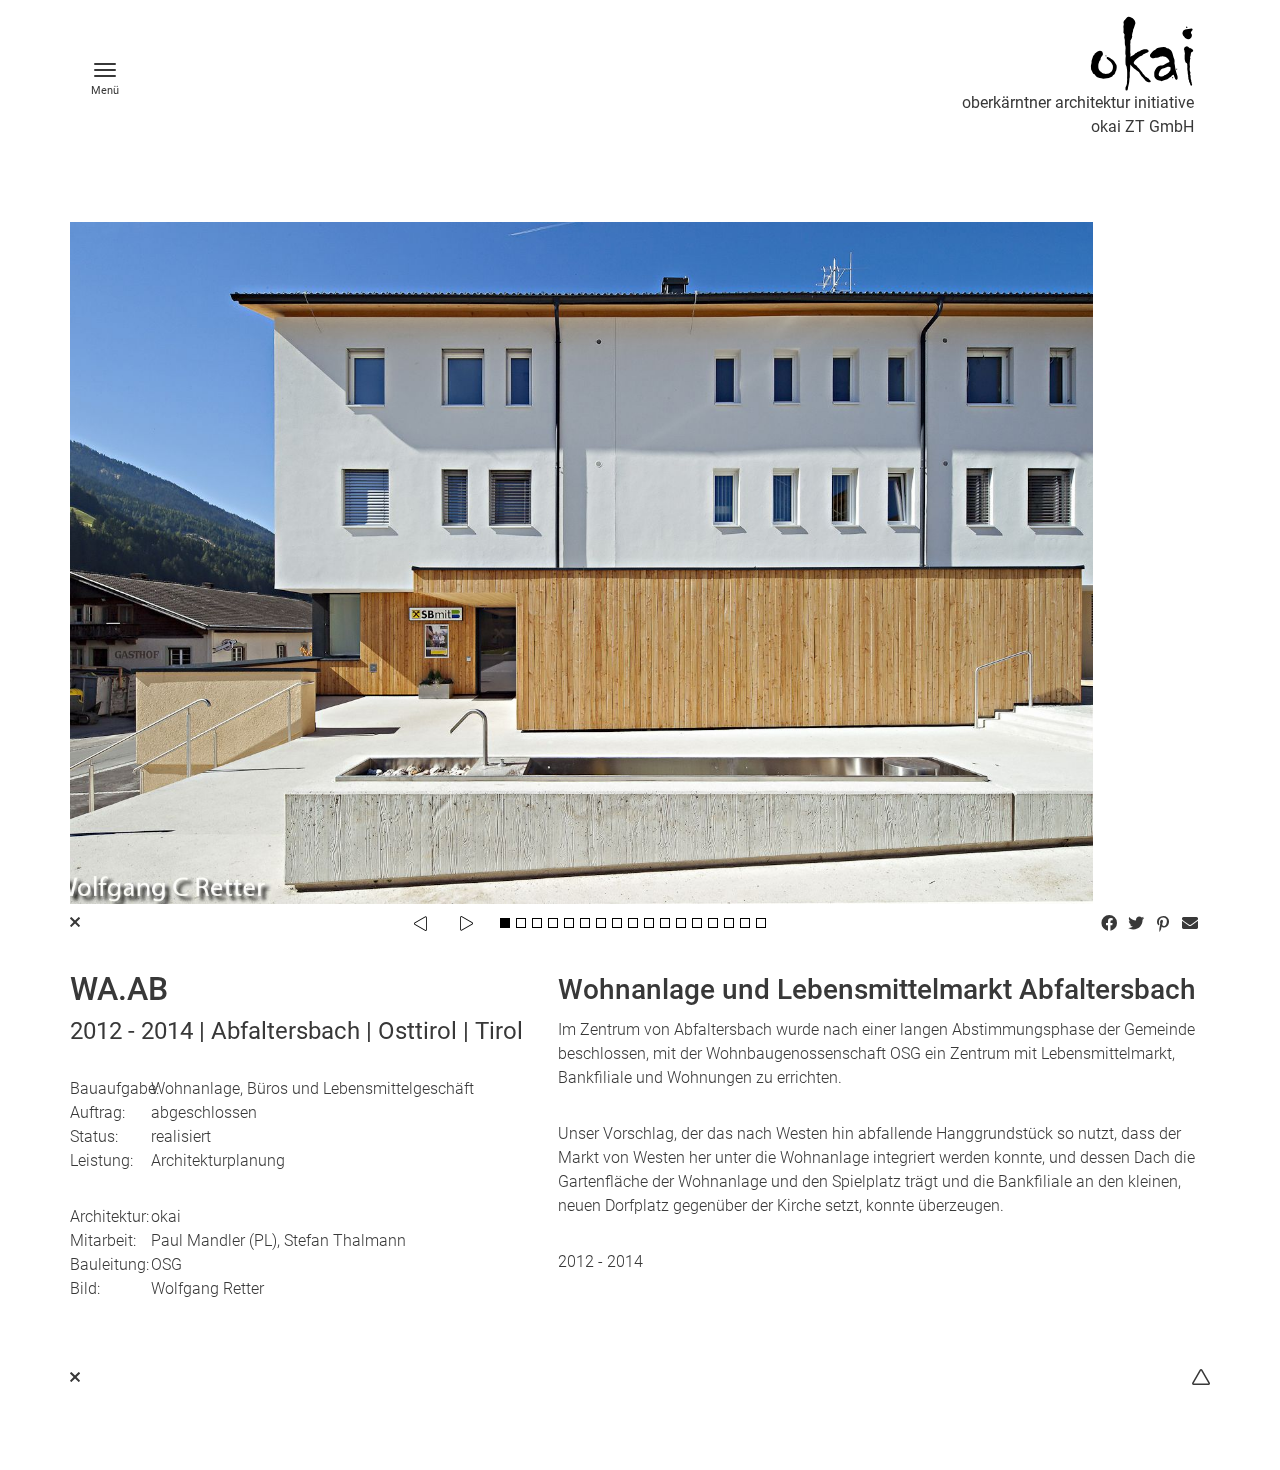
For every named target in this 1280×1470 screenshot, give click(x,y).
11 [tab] (665, 923)
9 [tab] (633, 923)
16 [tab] (745, 923)
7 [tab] (601, 923)
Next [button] (466, 923)
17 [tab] (761, 923)
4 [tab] (553, 923)
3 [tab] (537, 923)
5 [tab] (569, 923)
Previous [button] (420, 923)
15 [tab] (729, 923)
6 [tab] (585, 923)
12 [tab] (681, 923)
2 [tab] (521, 923)
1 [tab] (505, 923)
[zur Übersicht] (75, 1377)
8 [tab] (617, 923)
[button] (1111, 923)
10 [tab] (649, 923)
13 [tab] (697, 923)
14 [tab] (713, 923)
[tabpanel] (640, 563)
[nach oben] (1201, 1377)
